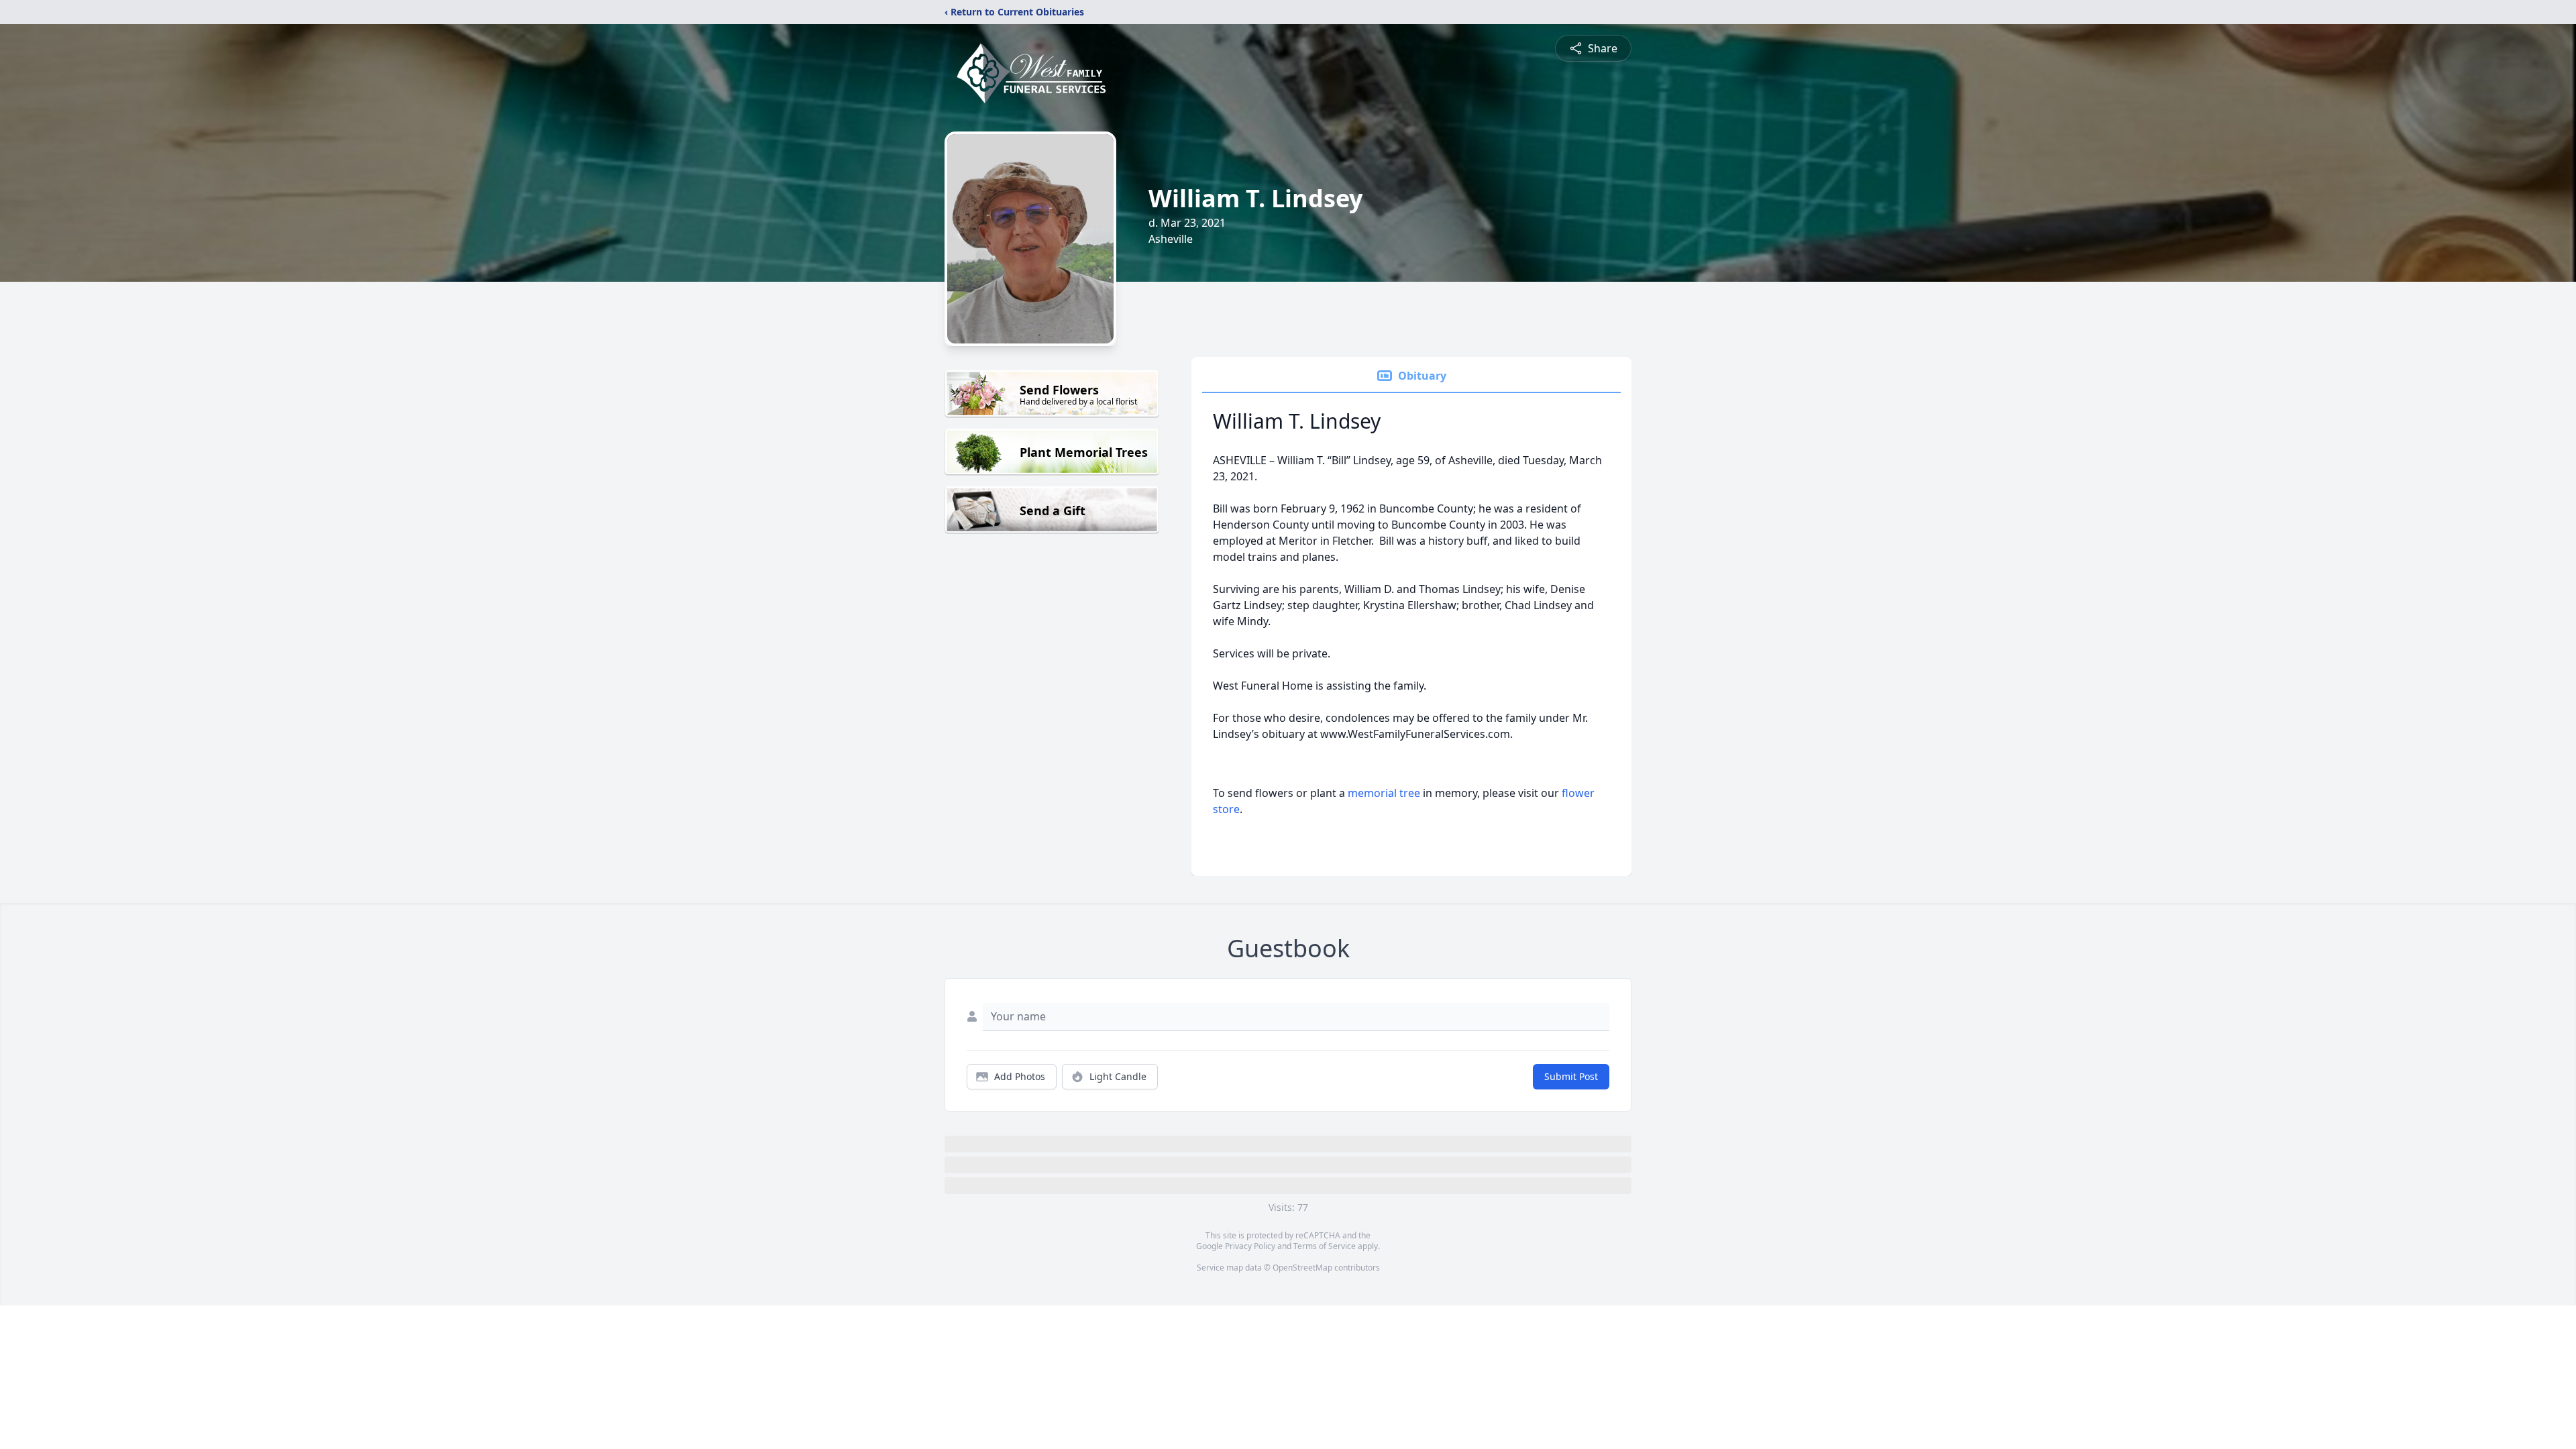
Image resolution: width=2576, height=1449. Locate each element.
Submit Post (1571, 1076)
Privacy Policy (1250, 1246)
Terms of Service (1325, 1246)
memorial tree (1384, 793)
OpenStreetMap (1302, 1268)
